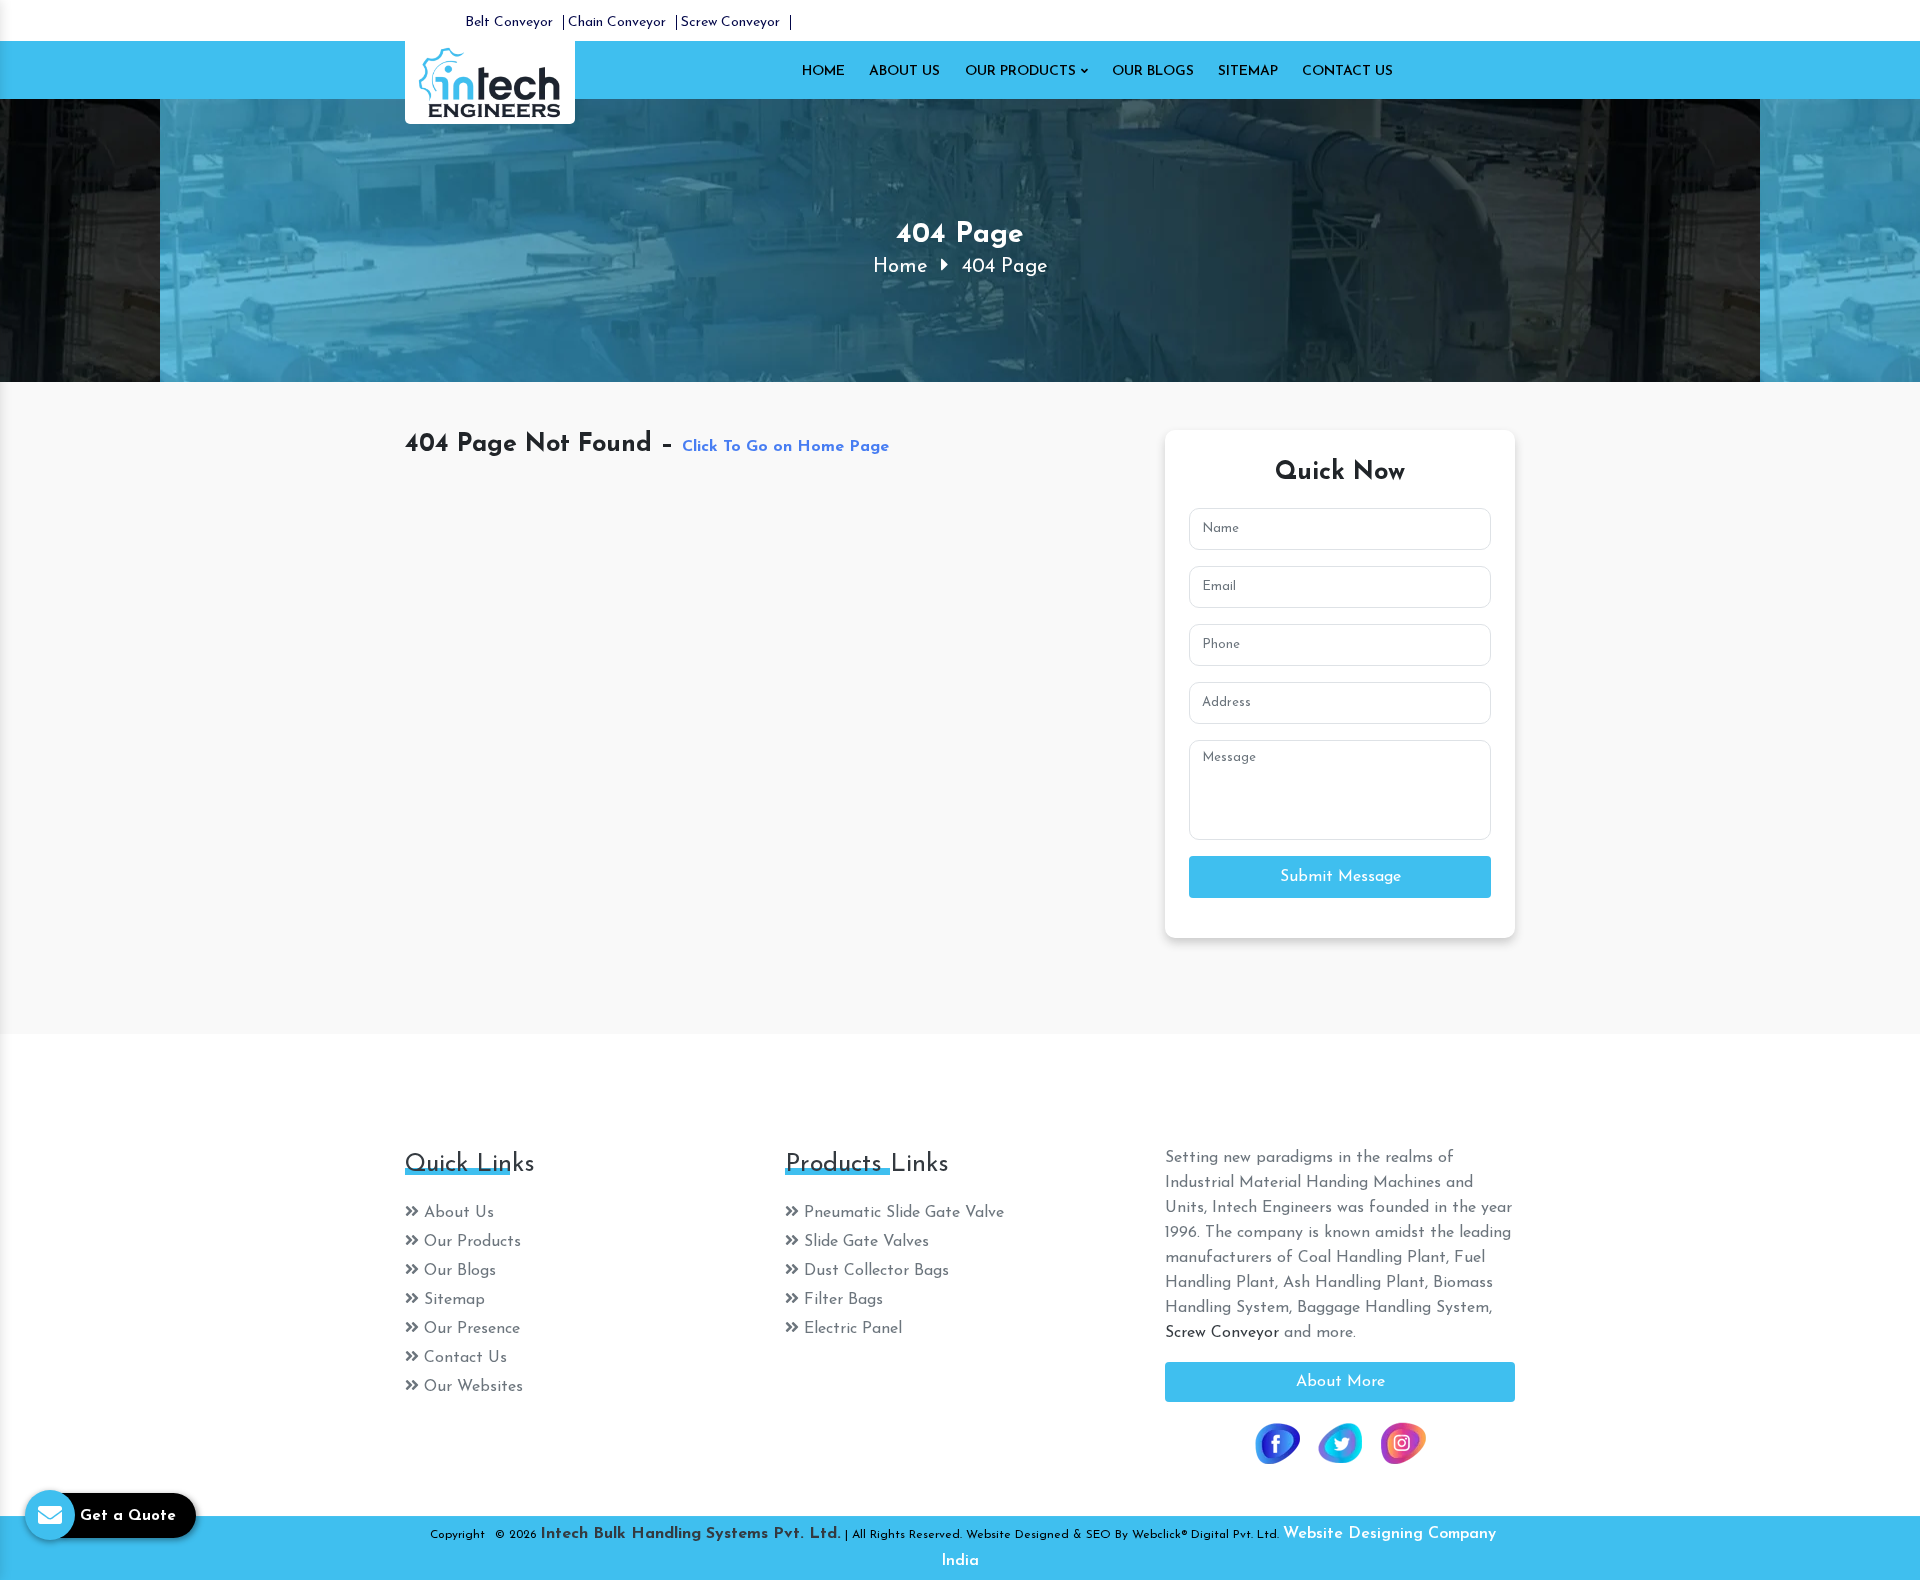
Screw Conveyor (730, 22)
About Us (904, 71)
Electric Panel (850, 1329)
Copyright (457, 1535)
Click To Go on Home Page (785, 447)
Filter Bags (841, 1300)
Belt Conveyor (509, 22)
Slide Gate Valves (864, 1242)
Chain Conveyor (617, 22)
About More (1340, 1382)
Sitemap (1248, 71)
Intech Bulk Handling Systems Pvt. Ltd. (690, 1534)
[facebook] (1277, 1442)
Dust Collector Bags (874, 1271)
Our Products (1022, 71)
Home (823, 71)
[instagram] (1403, 1442)
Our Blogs (1153, 71)
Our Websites (471, 1387)
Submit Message (1340, 877)
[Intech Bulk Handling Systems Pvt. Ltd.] (490, 81)
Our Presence (469, 1329)
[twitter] (1340, 1442)
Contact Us (1347, 71)
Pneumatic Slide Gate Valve (901, 1213)
